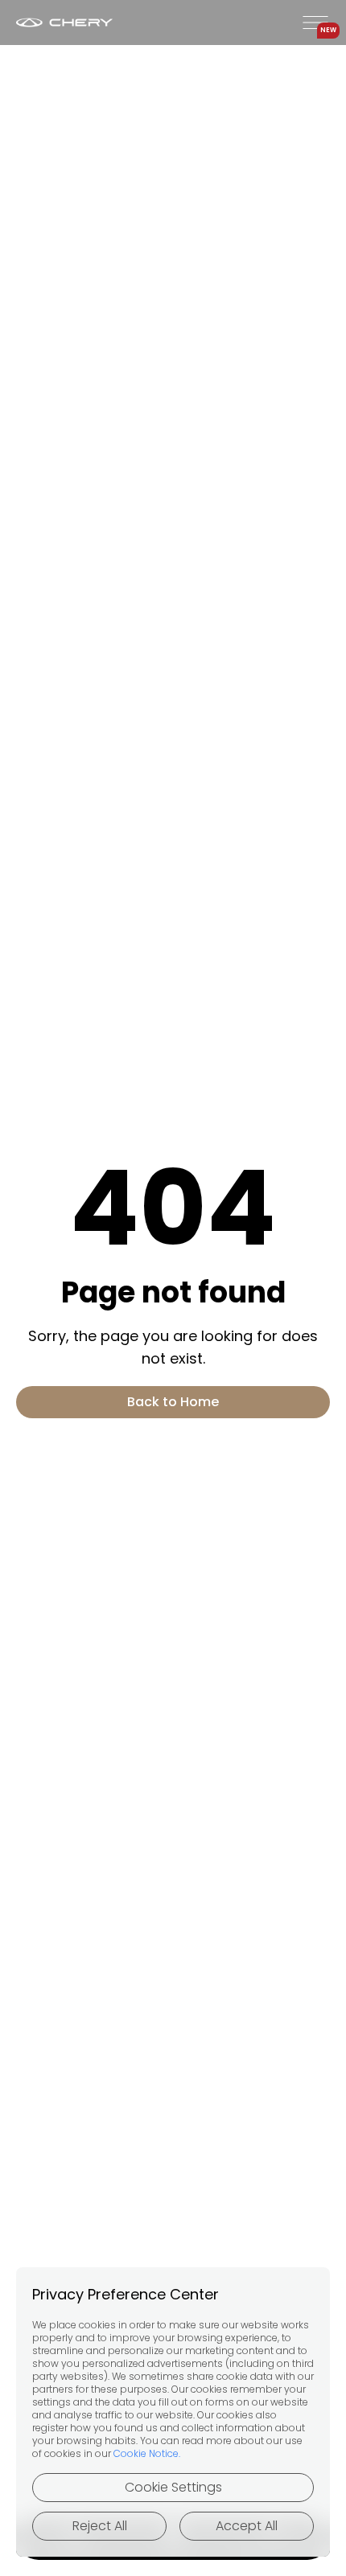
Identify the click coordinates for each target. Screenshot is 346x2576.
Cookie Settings (173, 2487)
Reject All (100, 2526)
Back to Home (173, 1402)
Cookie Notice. (147, 2453)
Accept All (247, 2526)
